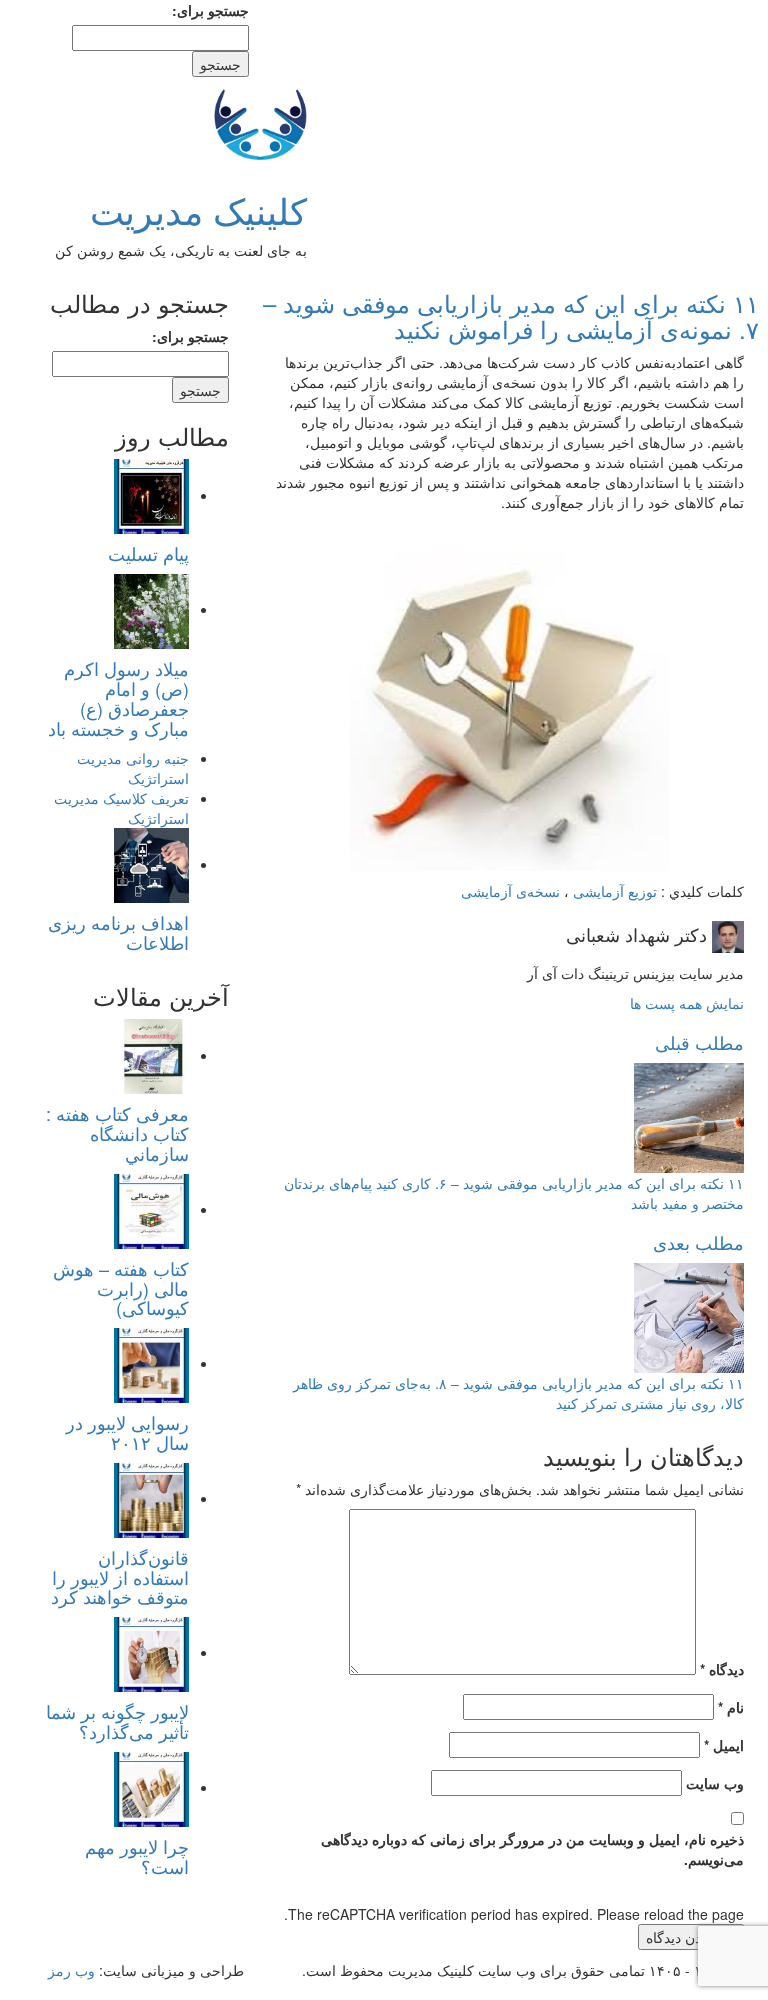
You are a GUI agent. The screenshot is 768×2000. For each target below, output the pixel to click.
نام (731, 1707)
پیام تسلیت (148, 553)
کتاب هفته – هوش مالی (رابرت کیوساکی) (121, 1288)
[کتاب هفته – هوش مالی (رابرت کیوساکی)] (151, 1209)
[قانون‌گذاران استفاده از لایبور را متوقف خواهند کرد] (151, 1498)
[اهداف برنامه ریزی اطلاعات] (151, 864)
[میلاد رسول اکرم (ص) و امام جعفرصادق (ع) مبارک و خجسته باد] (151, 609)
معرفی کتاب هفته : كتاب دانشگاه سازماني (117, 1133)
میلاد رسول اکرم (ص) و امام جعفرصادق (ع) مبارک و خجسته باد (118, 697)
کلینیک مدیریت (198, 209)
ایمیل (724, 1745)
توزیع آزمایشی (615, 891)
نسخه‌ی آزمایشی (510, 891)
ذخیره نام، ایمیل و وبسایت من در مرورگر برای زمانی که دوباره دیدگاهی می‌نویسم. (532, 1849)
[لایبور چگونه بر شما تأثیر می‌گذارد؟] (151, 1652)
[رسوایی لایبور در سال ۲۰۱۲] (151, 1363)
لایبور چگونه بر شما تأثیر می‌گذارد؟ (117, 1721)
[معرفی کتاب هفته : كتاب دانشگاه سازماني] (151, 1055)
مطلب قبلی (699, 1042)
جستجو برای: (210, 10)
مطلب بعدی (698, 1242)
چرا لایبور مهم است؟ (137, 1856)
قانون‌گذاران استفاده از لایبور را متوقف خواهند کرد (120, 1577)
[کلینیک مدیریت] (260, 121)
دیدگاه (722, 1669)
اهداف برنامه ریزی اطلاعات (118, 932)
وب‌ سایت (715, 1783)
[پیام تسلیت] (151, 495)
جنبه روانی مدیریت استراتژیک (133, 768)
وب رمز (71, 1970)
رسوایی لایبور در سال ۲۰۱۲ (127, 1432)
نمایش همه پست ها (687, 1003)
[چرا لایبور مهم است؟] (151, 1787)
